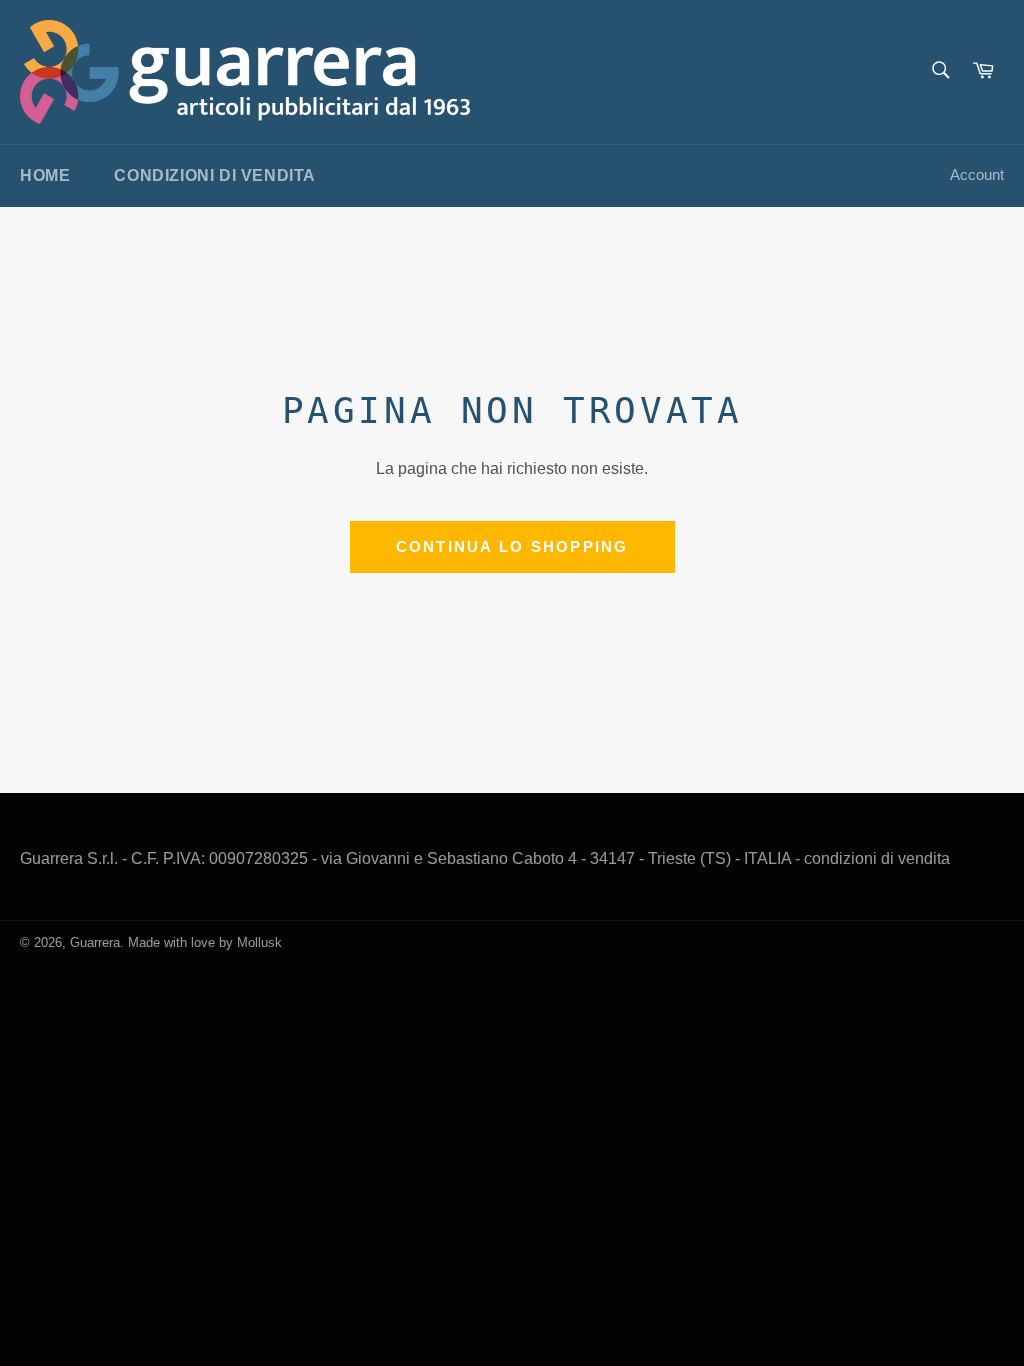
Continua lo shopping (512, 546)
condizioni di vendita (877, 858)
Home (45, 175)
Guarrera (95, 942)
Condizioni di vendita (215, 175)
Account (977, 174)
